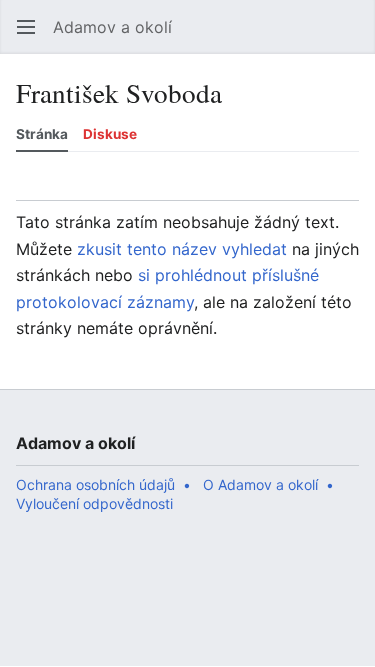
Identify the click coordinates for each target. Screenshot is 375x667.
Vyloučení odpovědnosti (94, 503)
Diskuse (110, 134)
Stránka (42, 134)
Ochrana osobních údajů (95, 484)
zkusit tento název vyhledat (182, 249)
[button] (26, 27)
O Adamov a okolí (260, 484)
